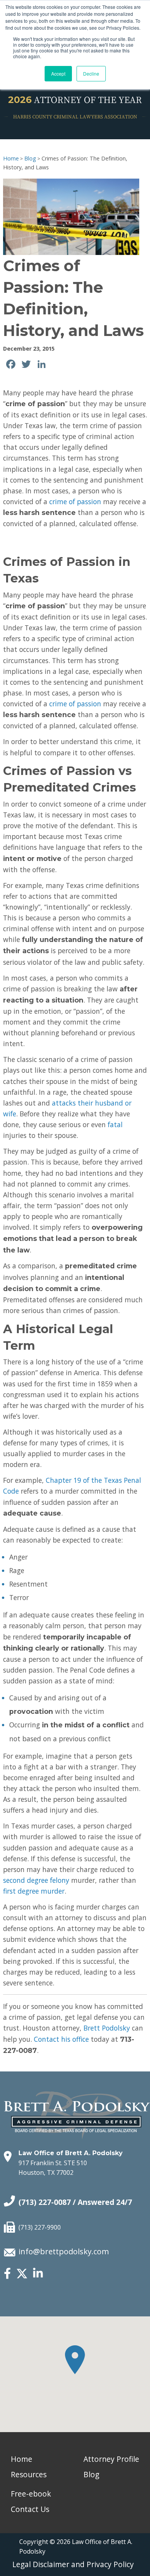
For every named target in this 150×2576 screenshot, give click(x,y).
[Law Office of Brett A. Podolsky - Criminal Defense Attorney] (77, 2107)
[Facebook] (7, 2274)
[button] (75, 2360)
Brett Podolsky (107, 2028)
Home (11, 158)
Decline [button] (91, 73)
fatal (115, 1124)
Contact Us (30, 2509)
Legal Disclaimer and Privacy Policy (73, 2564)
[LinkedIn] (38, 2274)
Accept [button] (58, 73)
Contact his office (61, 2039)
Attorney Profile (111, 2459)
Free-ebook (31, 2494)
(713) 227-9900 (40, 2227)
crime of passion (75, 501)
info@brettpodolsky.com (64, 2251)
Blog (30, 158)
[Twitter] (22, 2277)
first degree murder (34, 1891)
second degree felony (36, 1880)
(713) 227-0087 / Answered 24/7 (75, 2202)
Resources (29, 2474)
